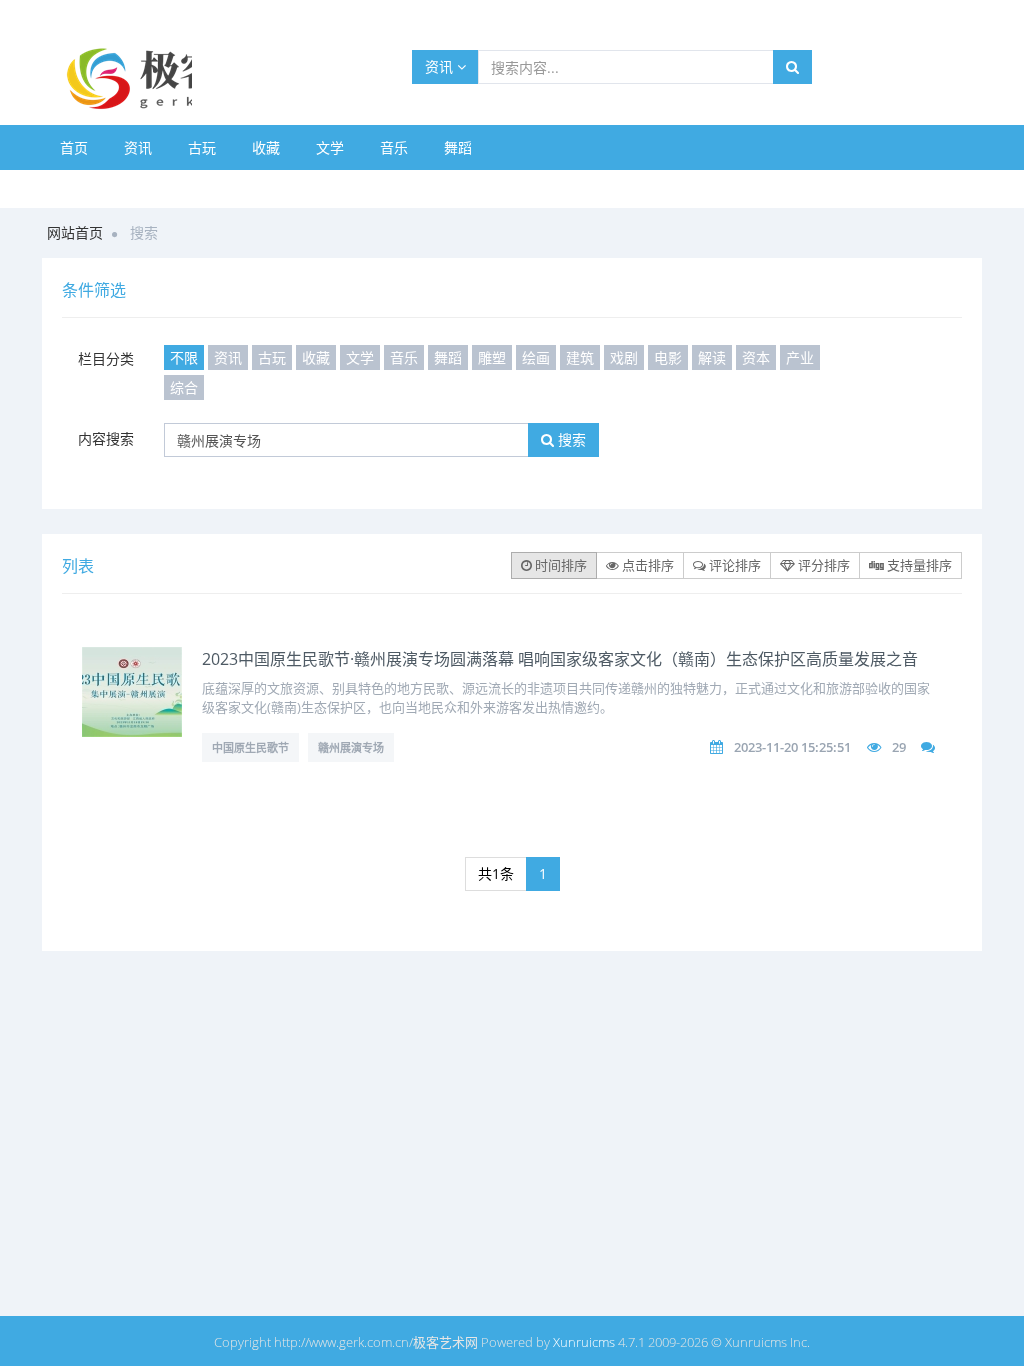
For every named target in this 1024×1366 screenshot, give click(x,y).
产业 (800, 357)
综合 (184, 387)
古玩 (202, 147)
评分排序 (822, 565)
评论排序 (733, 565)
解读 (712, 357)
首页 (74, 147)
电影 (668, 357)
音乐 (394, 147)
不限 (184, 357)
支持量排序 (918, 565)
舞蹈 (458, 147)
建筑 (580, 357)
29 (899, 747)
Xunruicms (584, 1342)
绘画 (536, 357)
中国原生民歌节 (250, 747)
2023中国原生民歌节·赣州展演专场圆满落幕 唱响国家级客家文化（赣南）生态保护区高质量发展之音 (560, 659)
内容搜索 (106, 438)
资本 (756, 357)
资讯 (441, 66)
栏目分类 (106, 358)
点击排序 (646, 565)
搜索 (570, 439)
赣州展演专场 (351, 747)
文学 (330, 147)
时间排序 (559, 565)
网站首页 (75, 232)
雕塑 (492, 357)
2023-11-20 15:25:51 (792, 747)
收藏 (266, 147)
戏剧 (624, 357)
